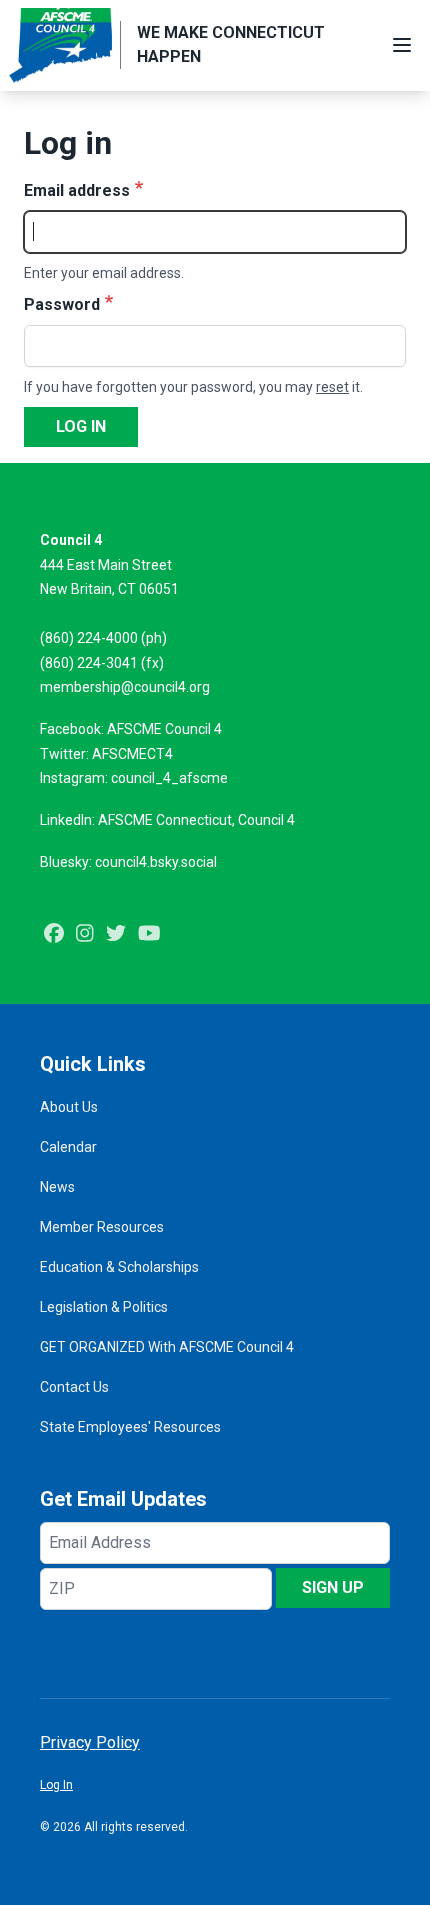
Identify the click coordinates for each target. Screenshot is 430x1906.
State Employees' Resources (130, 1427)
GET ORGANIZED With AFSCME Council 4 (167, 1347)
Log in (81, 426)
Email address (77, 190)
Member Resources (102, 1227)
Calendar (68, 1147)
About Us (69, 1107)
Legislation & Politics (104, 1307)
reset (332, 387)
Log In (56, 1785)
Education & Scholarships (119, 1267)
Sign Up (333, 1587)
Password (62, 304)
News (57, 1187)
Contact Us (74, 1387)
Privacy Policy (90, 1742)
